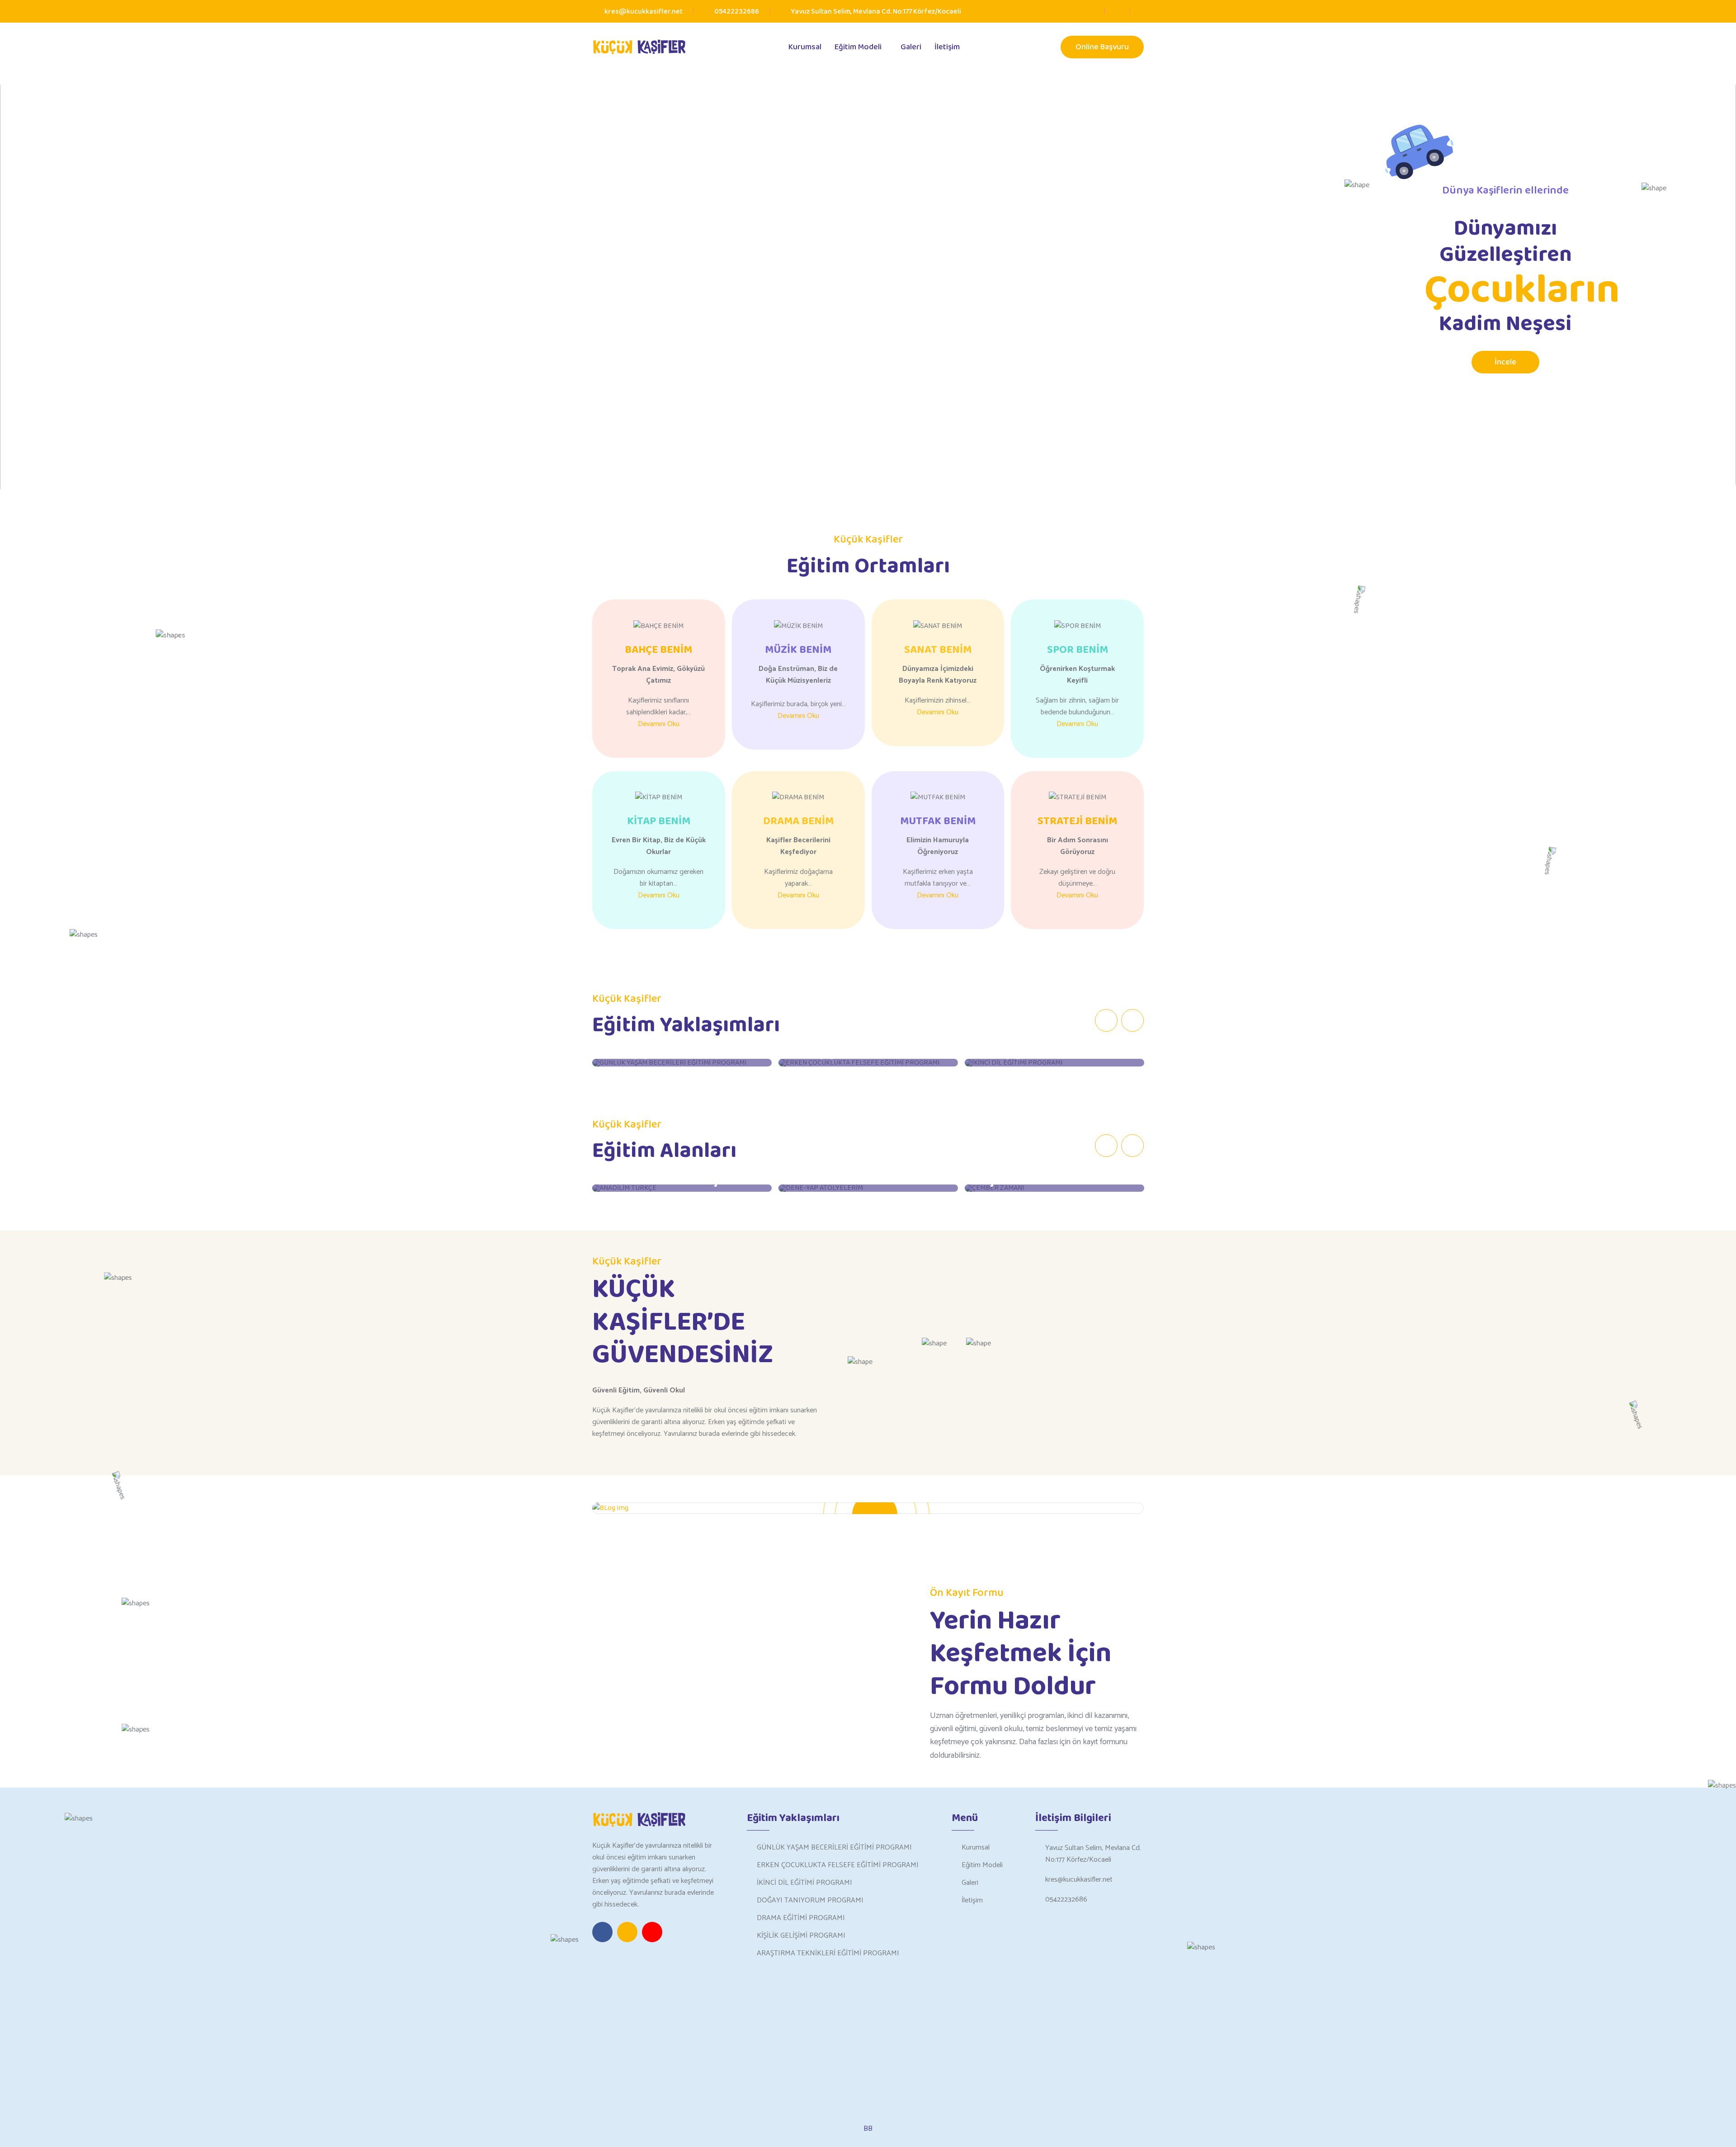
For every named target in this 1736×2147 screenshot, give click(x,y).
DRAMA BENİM (798, 821)
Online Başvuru (1102, 47)
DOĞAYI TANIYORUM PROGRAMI (810, 1900)
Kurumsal (805, 47)
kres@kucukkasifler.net (1079, 1880)
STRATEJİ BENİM (1077, 821)
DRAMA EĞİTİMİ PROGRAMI (801, 1918)
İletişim (947, 47)
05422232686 (737, 12)
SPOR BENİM (1078, 650)
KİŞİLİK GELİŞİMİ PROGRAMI (801, 1936)
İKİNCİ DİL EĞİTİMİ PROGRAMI (804, 1883)
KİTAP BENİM (659, 821)
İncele (1505, 362)
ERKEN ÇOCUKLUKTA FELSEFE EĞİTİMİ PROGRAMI (838, 1865)
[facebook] (1091, 12)
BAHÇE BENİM (658, 650)
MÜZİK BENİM (798, 650)
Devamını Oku (659, 724)
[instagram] (1116, 12)
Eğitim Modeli (858, 47)
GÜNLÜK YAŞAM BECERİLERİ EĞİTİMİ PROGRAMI (834, 1847)
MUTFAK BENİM (938, 821)
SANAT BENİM (938, 650)
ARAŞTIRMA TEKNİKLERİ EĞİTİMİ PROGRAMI (828, 1953)
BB (868, 2129)
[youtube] (1141, 12)
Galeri (911, 47)
